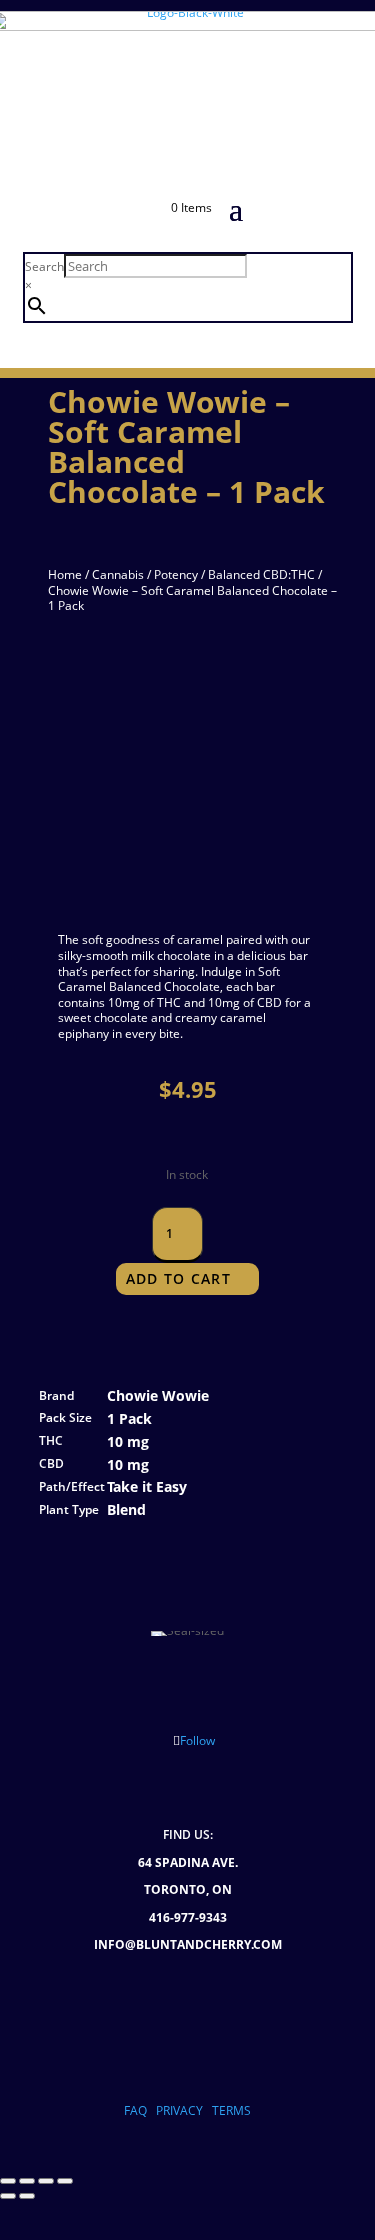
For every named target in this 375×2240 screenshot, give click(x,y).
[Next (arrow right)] (27, 2196)
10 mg (128, 1441)
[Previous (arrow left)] (8, 2196)
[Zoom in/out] (8, 2181)
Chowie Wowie (158, 1395)
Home (65, 574)
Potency (176, 574)
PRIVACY (179, 2110)
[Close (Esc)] (65, 2181)
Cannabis (118, 574)
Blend (126, 1509)
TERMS (231, 2110)
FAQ (135, 2110)
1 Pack (129, 1418)
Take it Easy (147, 1486)
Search (44, 266)
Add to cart (178, 1278)
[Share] (46, 2181)
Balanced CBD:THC (261, 574)
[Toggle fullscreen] (27, 2181)
